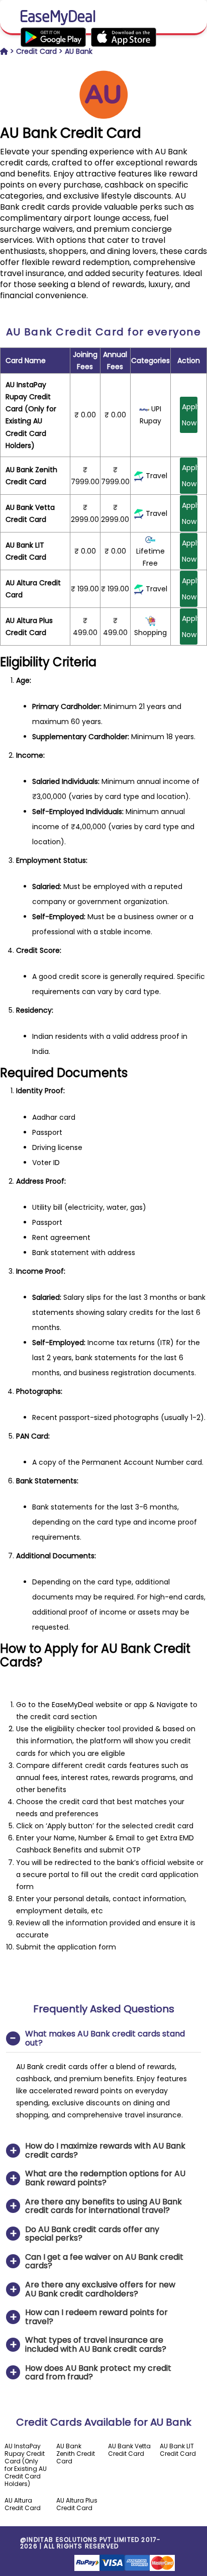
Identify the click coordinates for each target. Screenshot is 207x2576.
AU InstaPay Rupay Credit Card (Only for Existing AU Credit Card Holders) (26, 2465)
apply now (190, 415)
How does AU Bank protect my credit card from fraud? (98, 2373)
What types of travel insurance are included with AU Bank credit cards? (96, 2344)
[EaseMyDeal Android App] (88, 37)
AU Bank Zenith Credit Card (76, 2454)
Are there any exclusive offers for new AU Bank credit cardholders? (100, 2289)
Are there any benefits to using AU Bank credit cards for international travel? (103, 2206)
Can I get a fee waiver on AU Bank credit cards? (104, 2261)
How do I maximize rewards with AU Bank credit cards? (105, 2150)
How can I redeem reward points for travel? (96, 2317)
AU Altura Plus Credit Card (77, 2504)
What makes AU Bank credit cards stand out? (105, 2038)
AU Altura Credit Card (23, 2504)
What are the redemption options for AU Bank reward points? (105, 2178)
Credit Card (36, 51)
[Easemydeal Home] (4, 51)
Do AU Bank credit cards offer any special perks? (92, 2234)
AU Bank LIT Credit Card (178, 2450)
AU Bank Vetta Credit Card (129, 2450)
